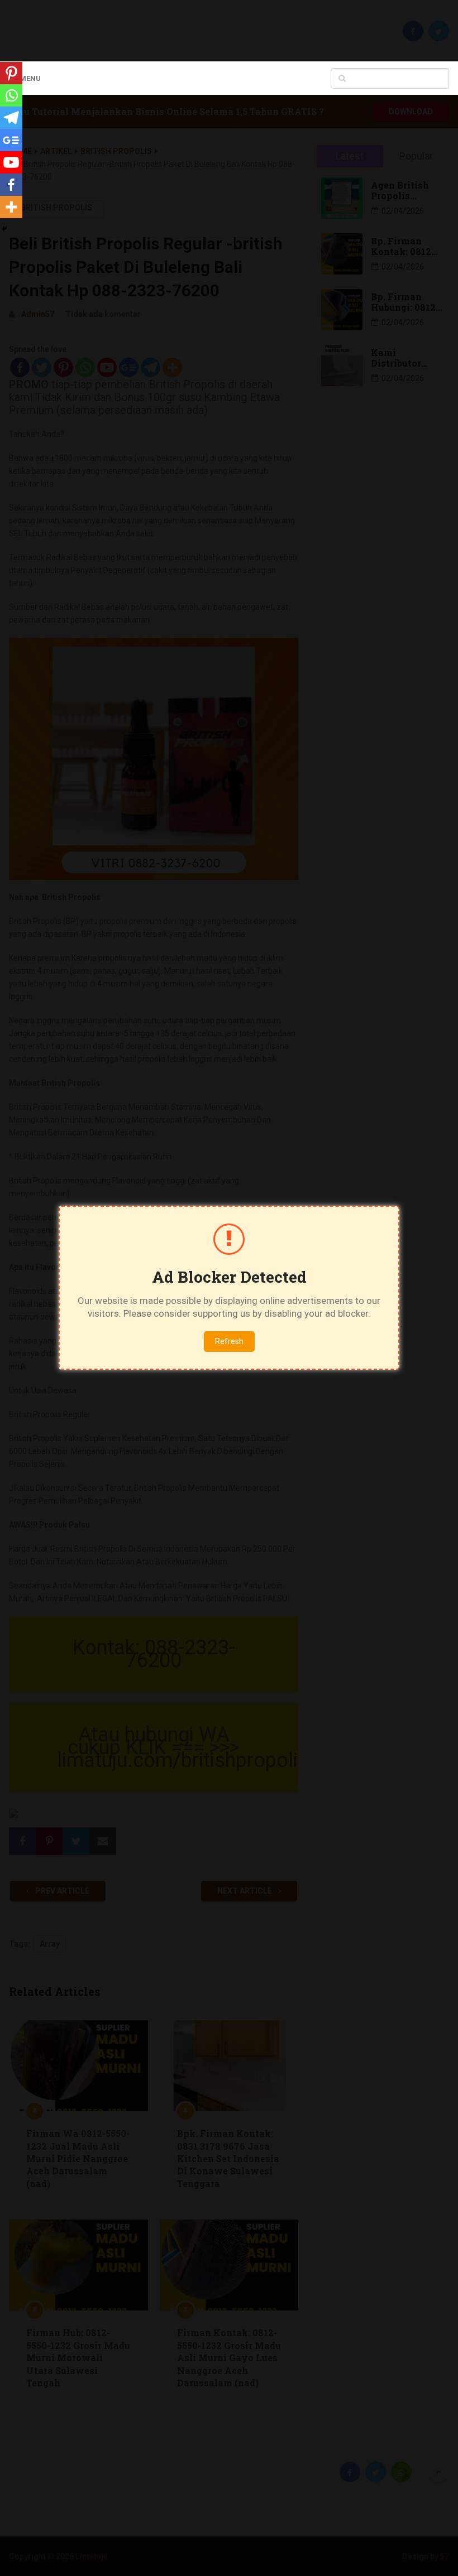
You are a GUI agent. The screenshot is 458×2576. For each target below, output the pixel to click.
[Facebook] (11, 185)
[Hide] (4, 229)
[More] (11, 207)
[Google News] (11, 140)
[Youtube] (11, 162)
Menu (30, 78)
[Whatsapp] (11, 95)
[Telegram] (11, 118)
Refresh (229, 1341)
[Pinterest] (11, 73)
